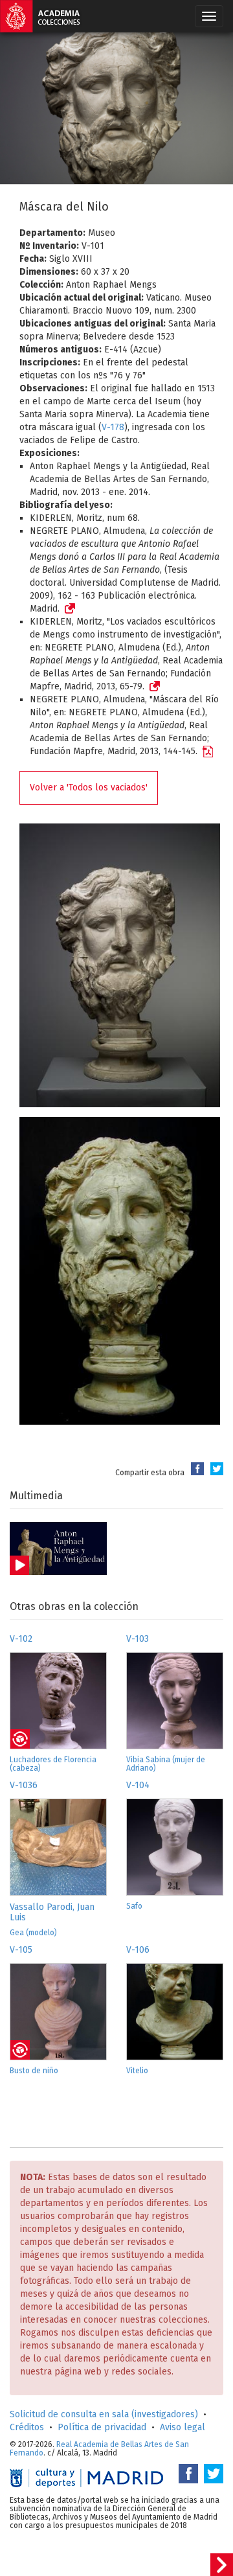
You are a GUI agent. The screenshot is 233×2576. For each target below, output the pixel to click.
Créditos (27, 2427)
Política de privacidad (102, 2427)
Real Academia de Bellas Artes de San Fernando (99, 2449)
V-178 (113, 427)
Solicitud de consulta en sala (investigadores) (104, 2414)
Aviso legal (183, 2427)
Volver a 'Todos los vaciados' (89, 788)
